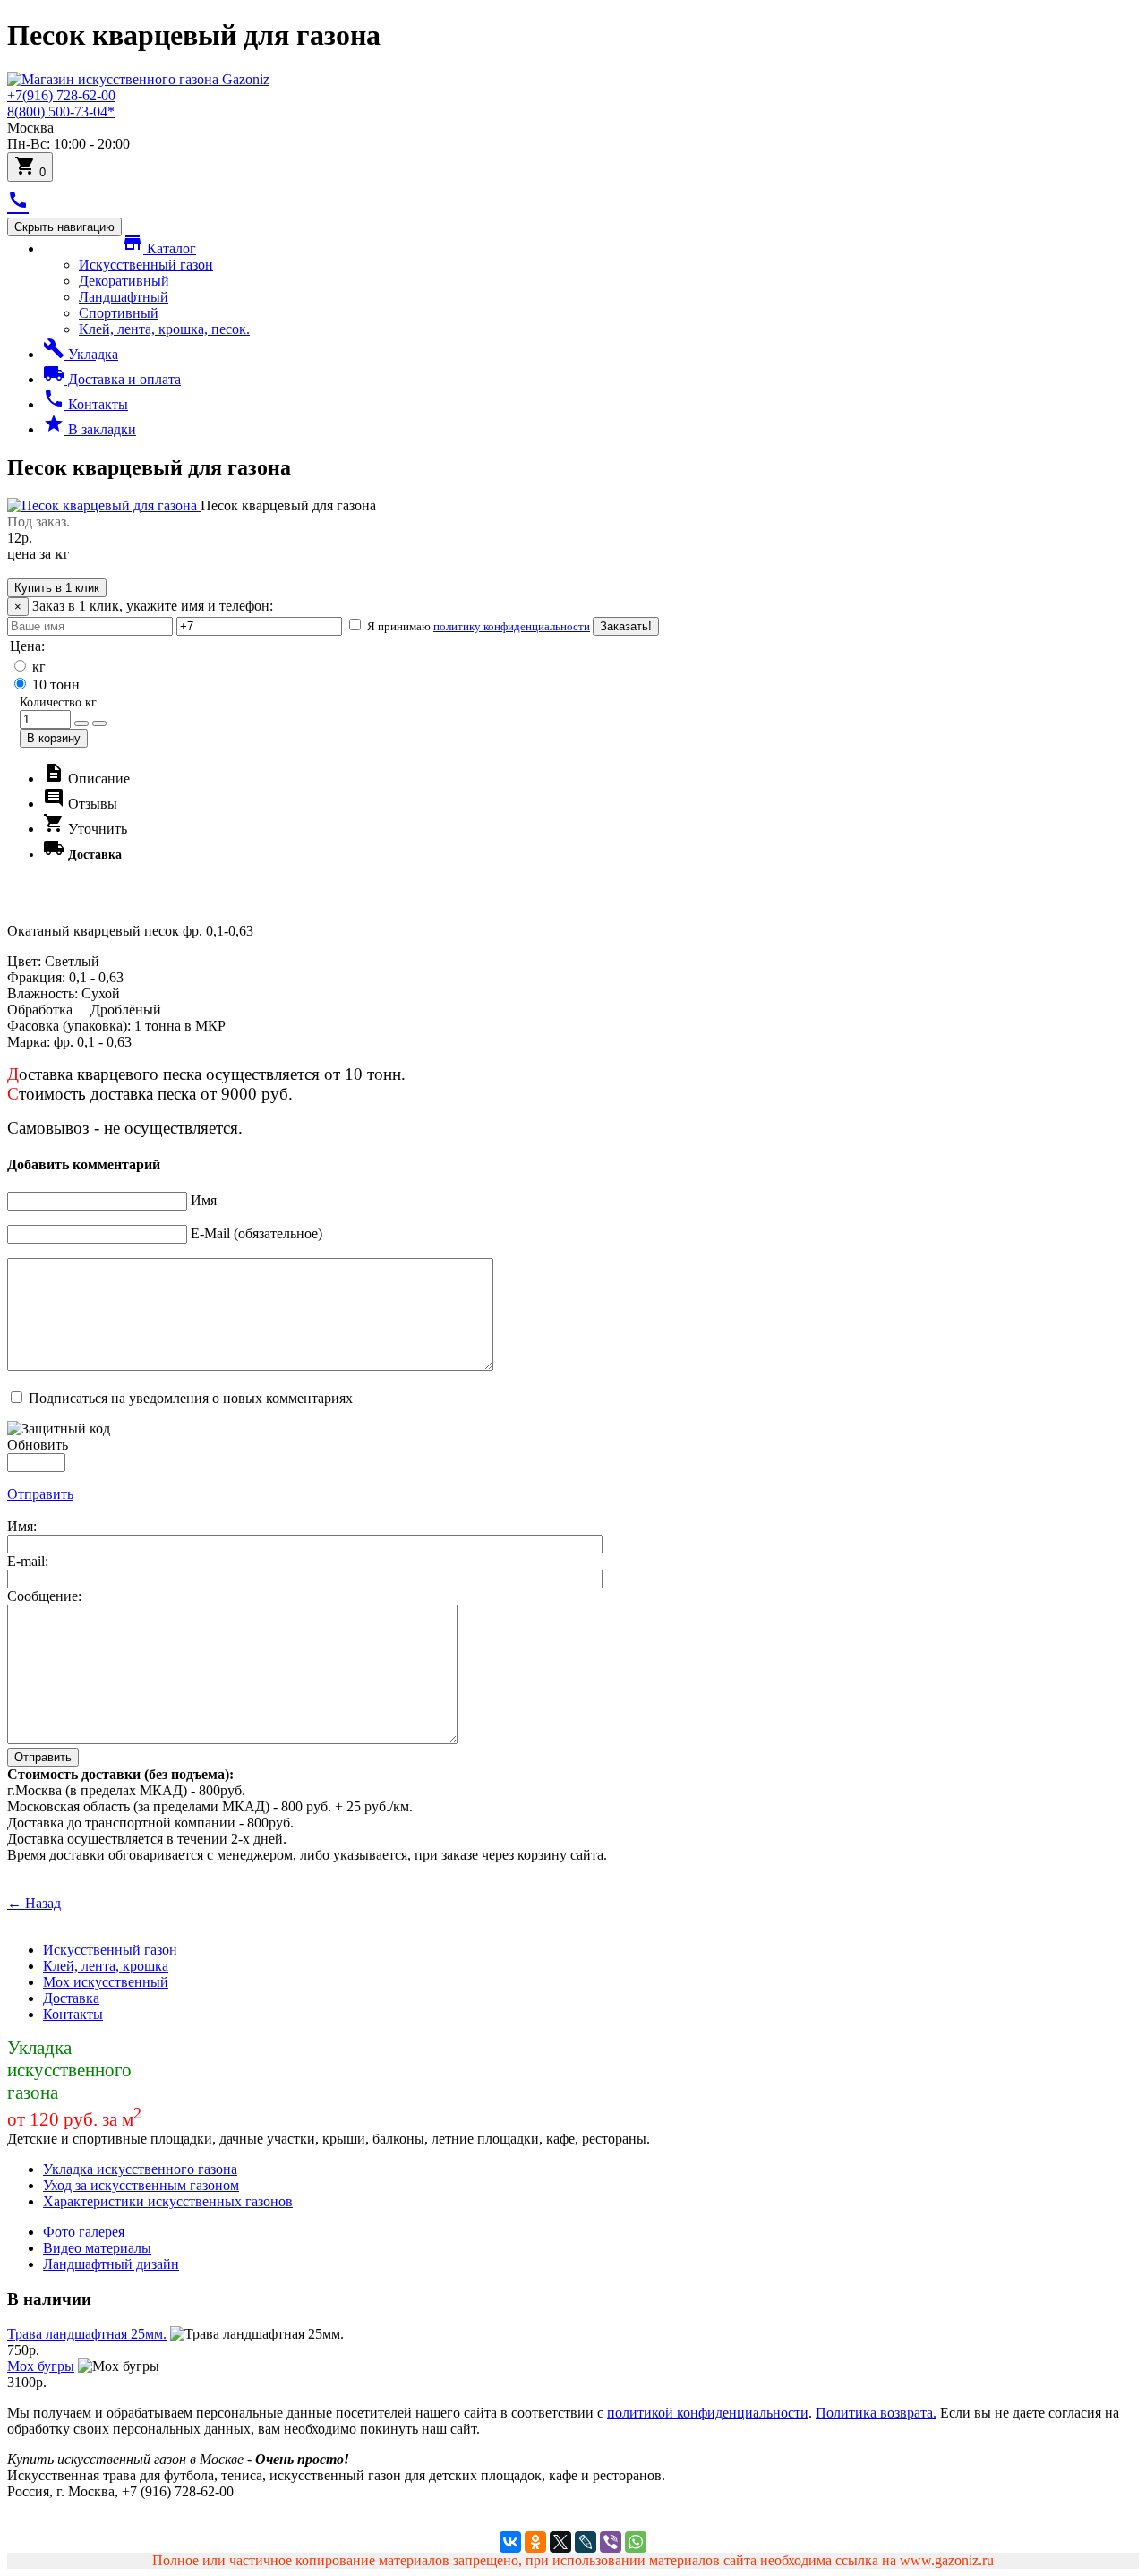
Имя (204, 1200)
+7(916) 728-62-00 (61, 95)
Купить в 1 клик (57, 588)
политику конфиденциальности (512, 626)
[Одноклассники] (535, 2542)
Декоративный (124, 281)
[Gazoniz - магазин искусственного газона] (138, 79)
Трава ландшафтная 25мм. (87, 2334)
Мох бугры (41, 2366)
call (18, 200)
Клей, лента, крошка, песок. (164, 329)
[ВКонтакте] (510, 2542)
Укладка (81, 354)
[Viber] (611, 2542)
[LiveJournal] (586, 2542)
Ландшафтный (124, 297)
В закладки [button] (90, 429)
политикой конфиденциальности (708, 2413)
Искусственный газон (146, 265)
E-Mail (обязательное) (257, 1233)
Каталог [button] (159, 248)
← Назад (34, 1903)
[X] (560, 2542)
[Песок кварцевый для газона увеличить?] (104, 505)
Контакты (86, 404)
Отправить (40, 1494)
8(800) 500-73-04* (61, 111)
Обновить (38, 1445)
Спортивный (119, 313)
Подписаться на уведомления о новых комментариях (191, 1398)
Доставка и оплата (112, 379)
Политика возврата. (876, 2413)
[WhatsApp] (636, 2542)
